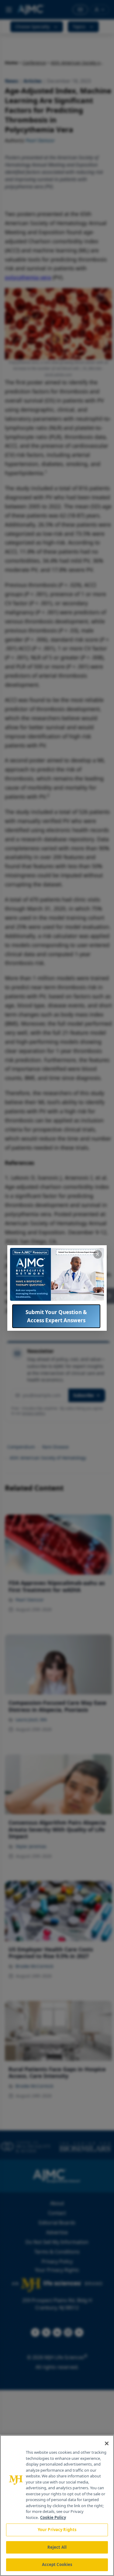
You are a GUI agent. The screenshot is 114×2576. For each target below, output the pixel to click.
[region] (57, 2505)
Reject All (57, 2547)
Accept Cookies (57, 2564)
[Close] (107, 2443)
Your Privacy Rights (57, 2530)
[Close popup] (98, 1254)
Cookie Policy (53, 2517)
